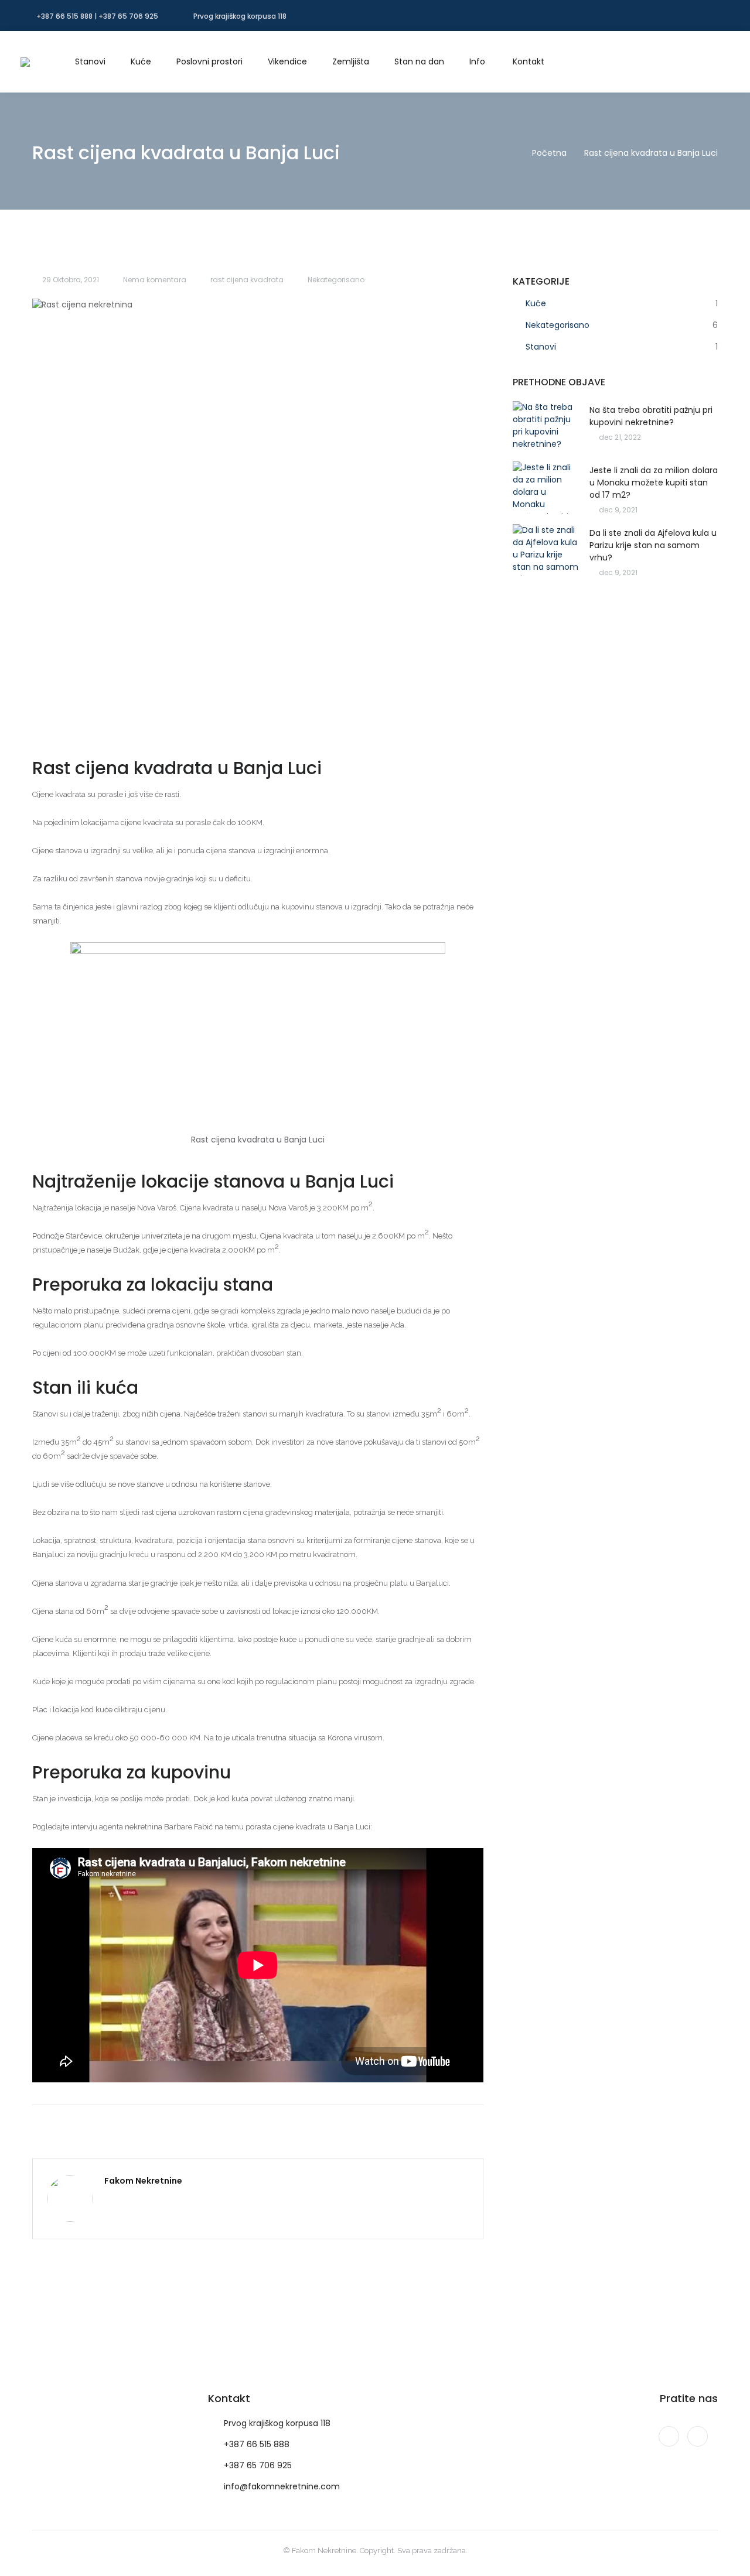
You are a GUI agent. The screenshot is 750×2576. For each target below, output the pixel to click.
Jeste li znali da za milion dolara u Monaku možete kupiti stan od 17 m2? (654, 483)
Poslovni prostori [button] (209, 61)
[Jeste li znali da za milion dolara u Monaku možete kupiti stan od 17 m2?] (546, 488)
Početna (549, 153)
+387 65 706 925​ (258, 2465)
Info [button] (477, 61)
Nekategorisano (336, 280)
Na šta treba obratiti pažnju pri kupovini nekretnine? (651, 416)
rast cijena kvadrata (247, 280)
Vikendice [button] (287, 61)
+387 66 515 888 (257, 2444)
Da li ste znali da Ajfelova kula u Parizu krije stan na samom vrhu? (653, 545)
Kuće (536, 303)
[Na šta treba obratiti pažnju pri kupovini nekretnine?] (546, 427)
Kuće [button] (141, 61)
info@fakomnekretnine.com (282, 2486)
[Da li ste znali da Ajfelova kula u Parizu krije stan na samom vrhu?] (546, 550)
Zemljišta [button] (351, 61)
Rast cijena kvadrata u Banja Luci (651, 153)
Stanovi (541, 347)
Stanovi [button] (90, 61)
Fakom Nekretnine (143, 2181)
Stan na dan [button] (419, 61)
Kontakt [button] (529, 61)
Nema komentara (155, 280)
